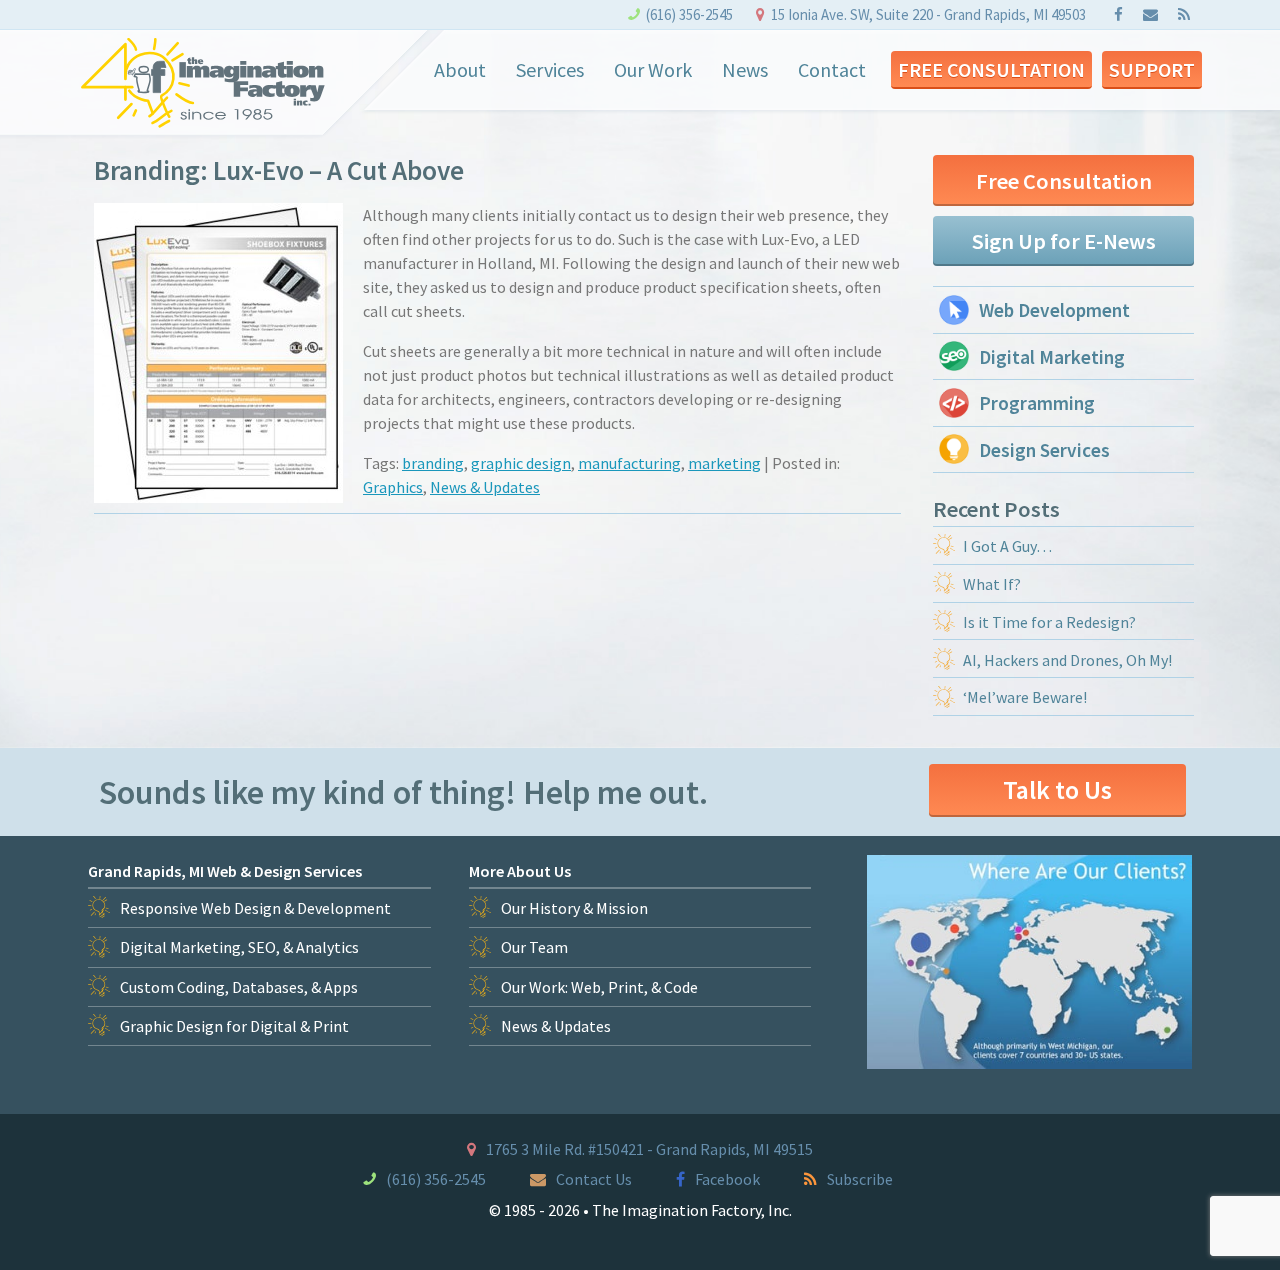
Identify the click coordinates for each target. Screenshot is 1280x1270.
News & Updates (485, 487)
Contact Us (594, 1179)
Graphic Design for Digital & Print (234, 1026)
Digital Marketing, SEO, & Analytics (239, 947)
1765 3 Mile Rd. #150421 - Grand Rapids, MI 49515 (649, 1149)
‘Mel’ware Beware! (1025, 697)
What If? (992, 584)
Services (550, 69)
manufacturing (629, 463)
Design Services (1044, 450)
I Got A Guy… (1007, 546)
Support (1152, 69)
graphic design (521, 463)
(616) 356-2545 (689, 14)
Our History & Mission (574, 908)
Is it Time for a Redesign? (1049, 622)
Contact (832, 69)
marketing (724, 463)
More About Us (520, 871)
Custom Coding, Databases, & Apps (239, 987)
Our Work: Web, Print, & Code (599, 987)
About (460, 69)
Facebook (727, 1179)
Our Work (653, 69)
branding (433, 463)
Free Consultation (991, 69)
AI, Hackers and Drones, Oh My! (1067, 660)
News (745, 69)
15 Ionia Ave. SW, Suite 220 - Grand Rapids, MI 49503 (928, 14)
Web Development (1054, 310)
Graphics (393, 487)
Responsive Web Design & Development (255, 908)
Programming (1037, 403)
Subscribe (860, 1179)
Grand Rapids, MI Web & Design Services (225, 871)
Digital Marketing (1052, 357)
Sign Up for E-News (1064, 241)
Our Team (534, 947)
